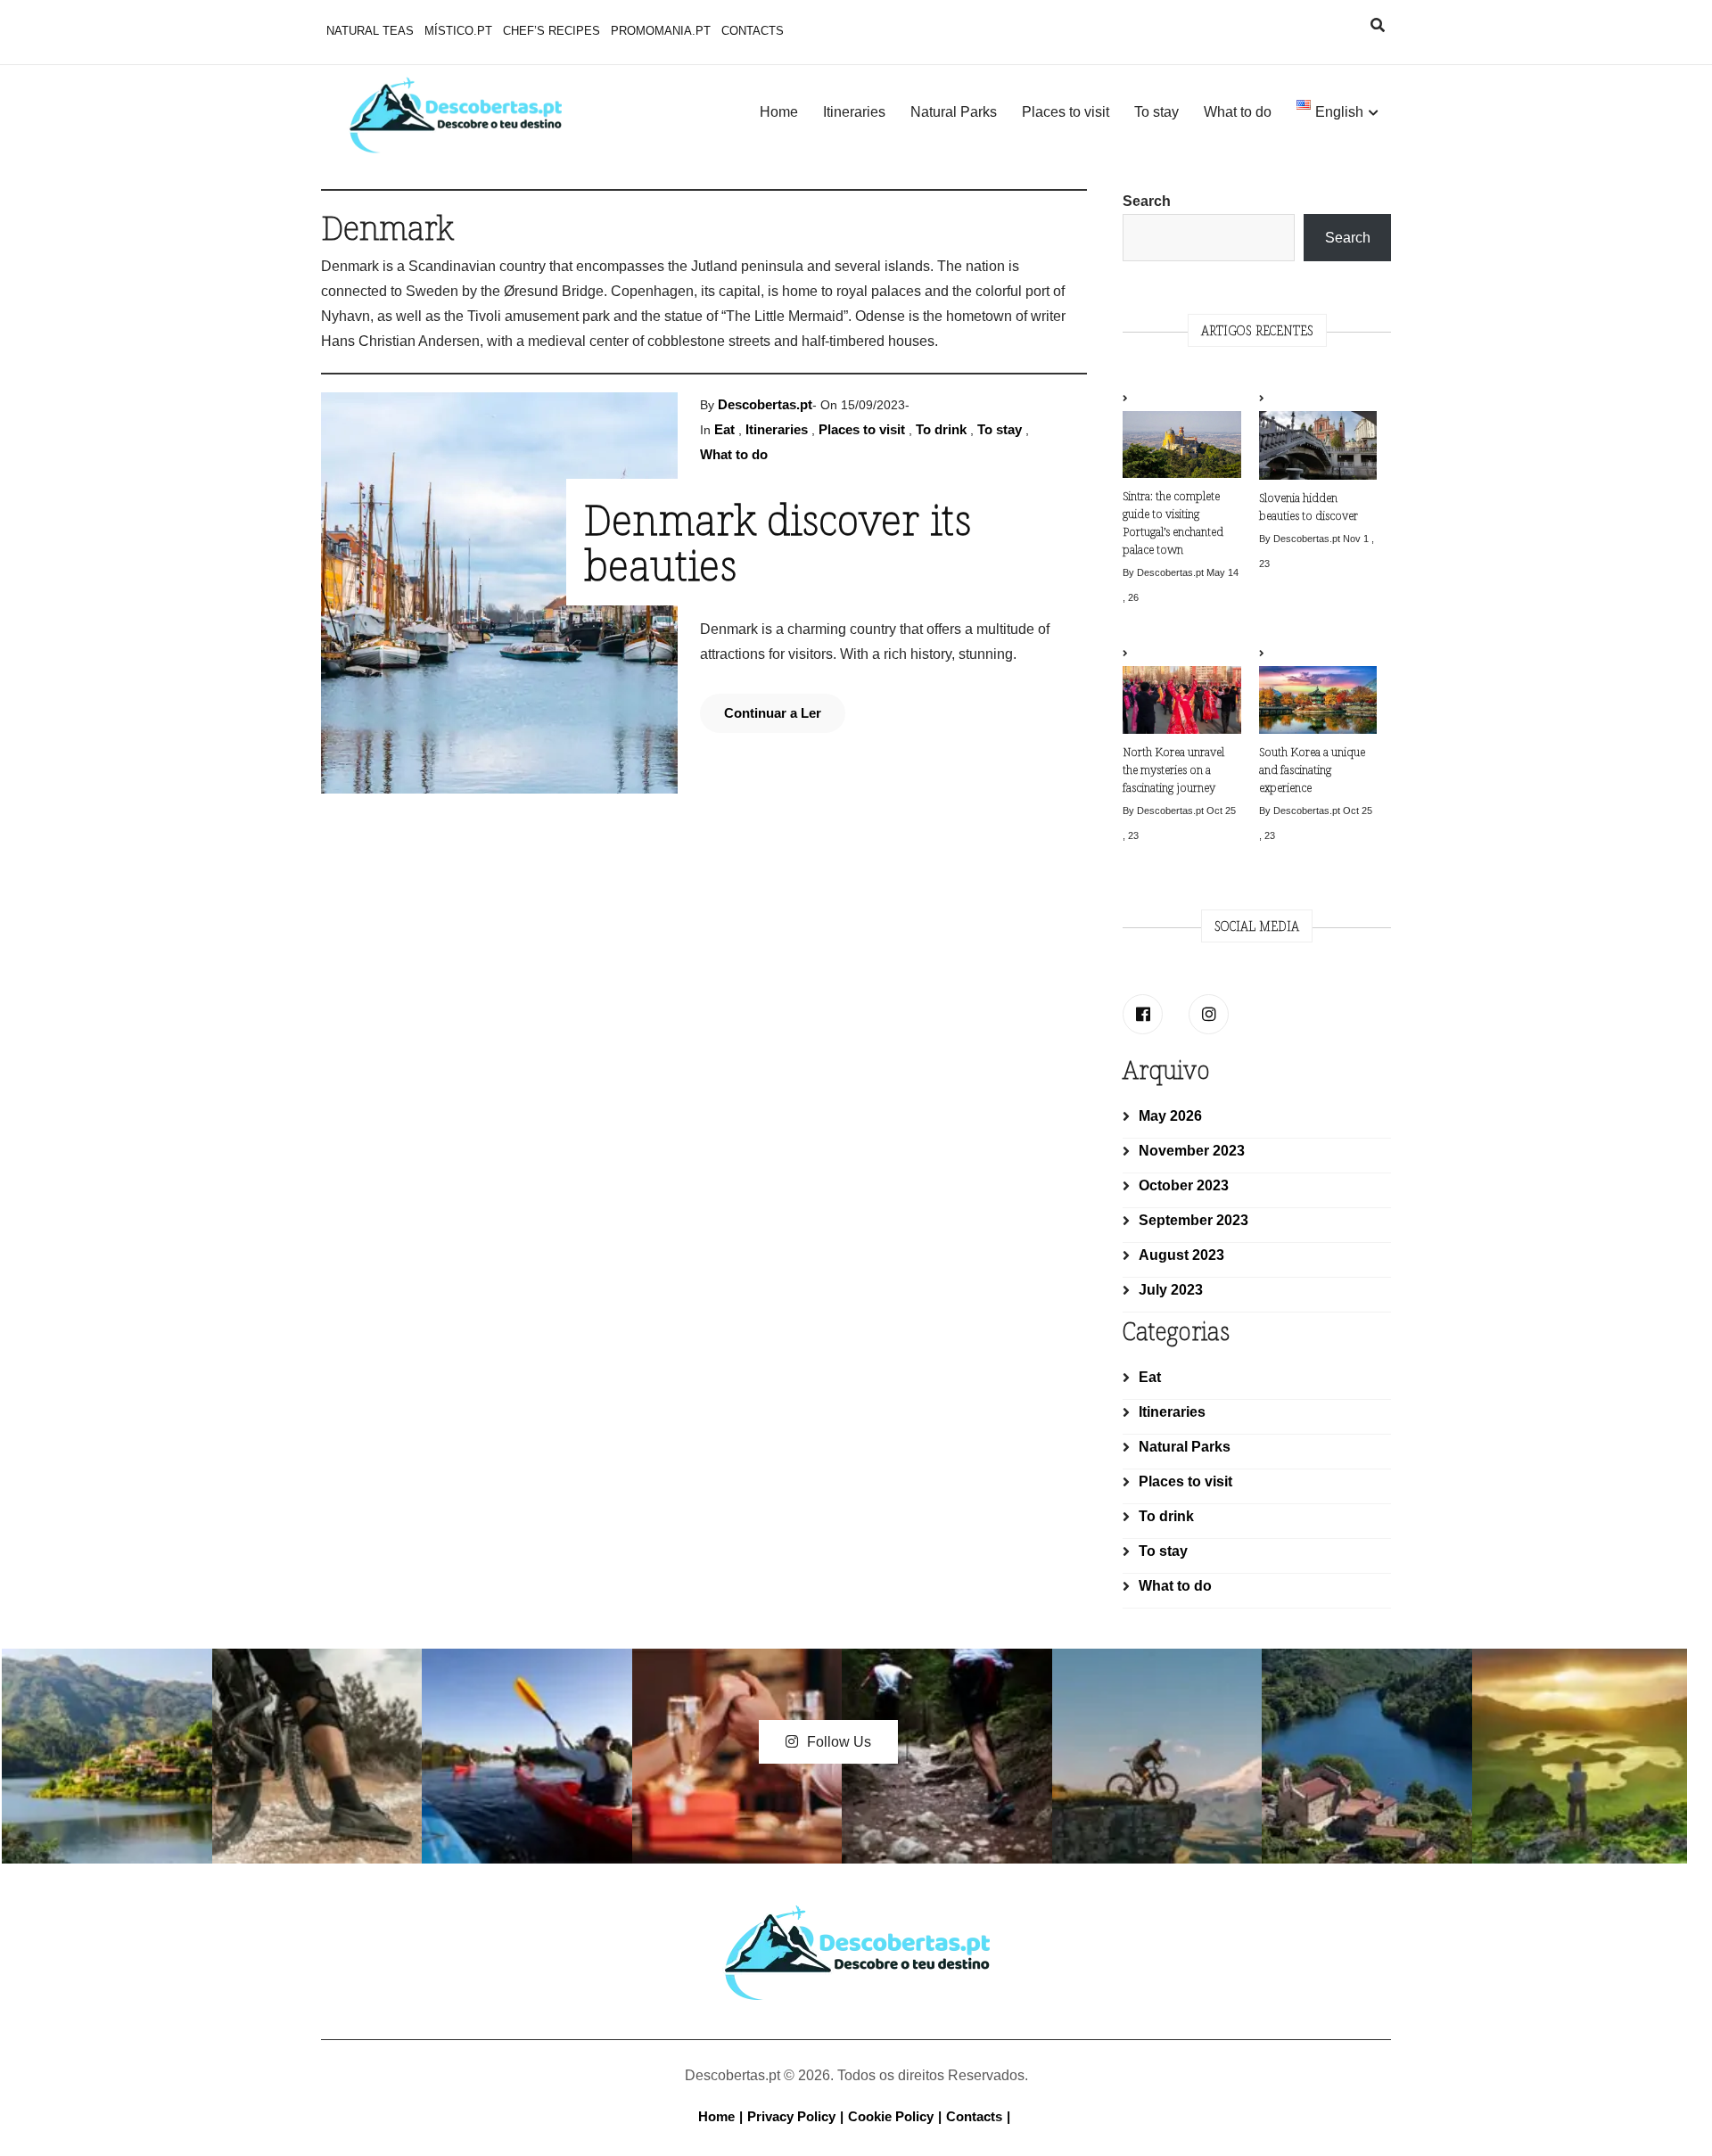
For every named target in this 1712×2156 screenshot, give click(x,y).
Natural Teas (370, 31)
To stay (1156, 112)
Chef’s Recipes (551, 31)
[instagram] (1209, 1014)
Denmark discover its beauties (778, 542)
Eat (724, 429)
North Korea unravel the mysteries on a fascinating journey (1173, 769)
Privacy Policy (791, 2116)
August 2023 (1181, 1255)
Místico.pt (458, 31)
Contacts (753, 31)
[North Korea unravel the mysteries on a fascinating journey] (1181, 692)
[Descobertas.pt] (856, 1920)
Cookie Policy (891, 2116)
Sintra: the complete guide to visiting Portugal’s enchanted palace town (1173, 523)
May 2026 (1170, 1116)
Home (779, 112)
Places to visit (1066, 112)
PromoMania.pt (661, 31)
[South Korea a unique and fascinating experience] (1318, 692)
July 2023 (1171, 1290)
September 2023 (1193, 1220)
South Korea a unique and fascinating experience (1312, 769)
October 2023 (1184, 1185)
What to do (1238, 112)
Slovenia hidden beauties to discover (1309, 506)
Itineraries (854, 112)
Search (1147, 201)
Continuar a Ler (773, 713)
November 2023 (1192, 1151)
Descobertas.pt (765, 404)
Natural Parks (954, 112)
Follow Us (839, 1742)
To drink (941, 429)
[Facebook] (1143, 1014)
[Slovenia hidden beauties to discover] (1318, 437)
